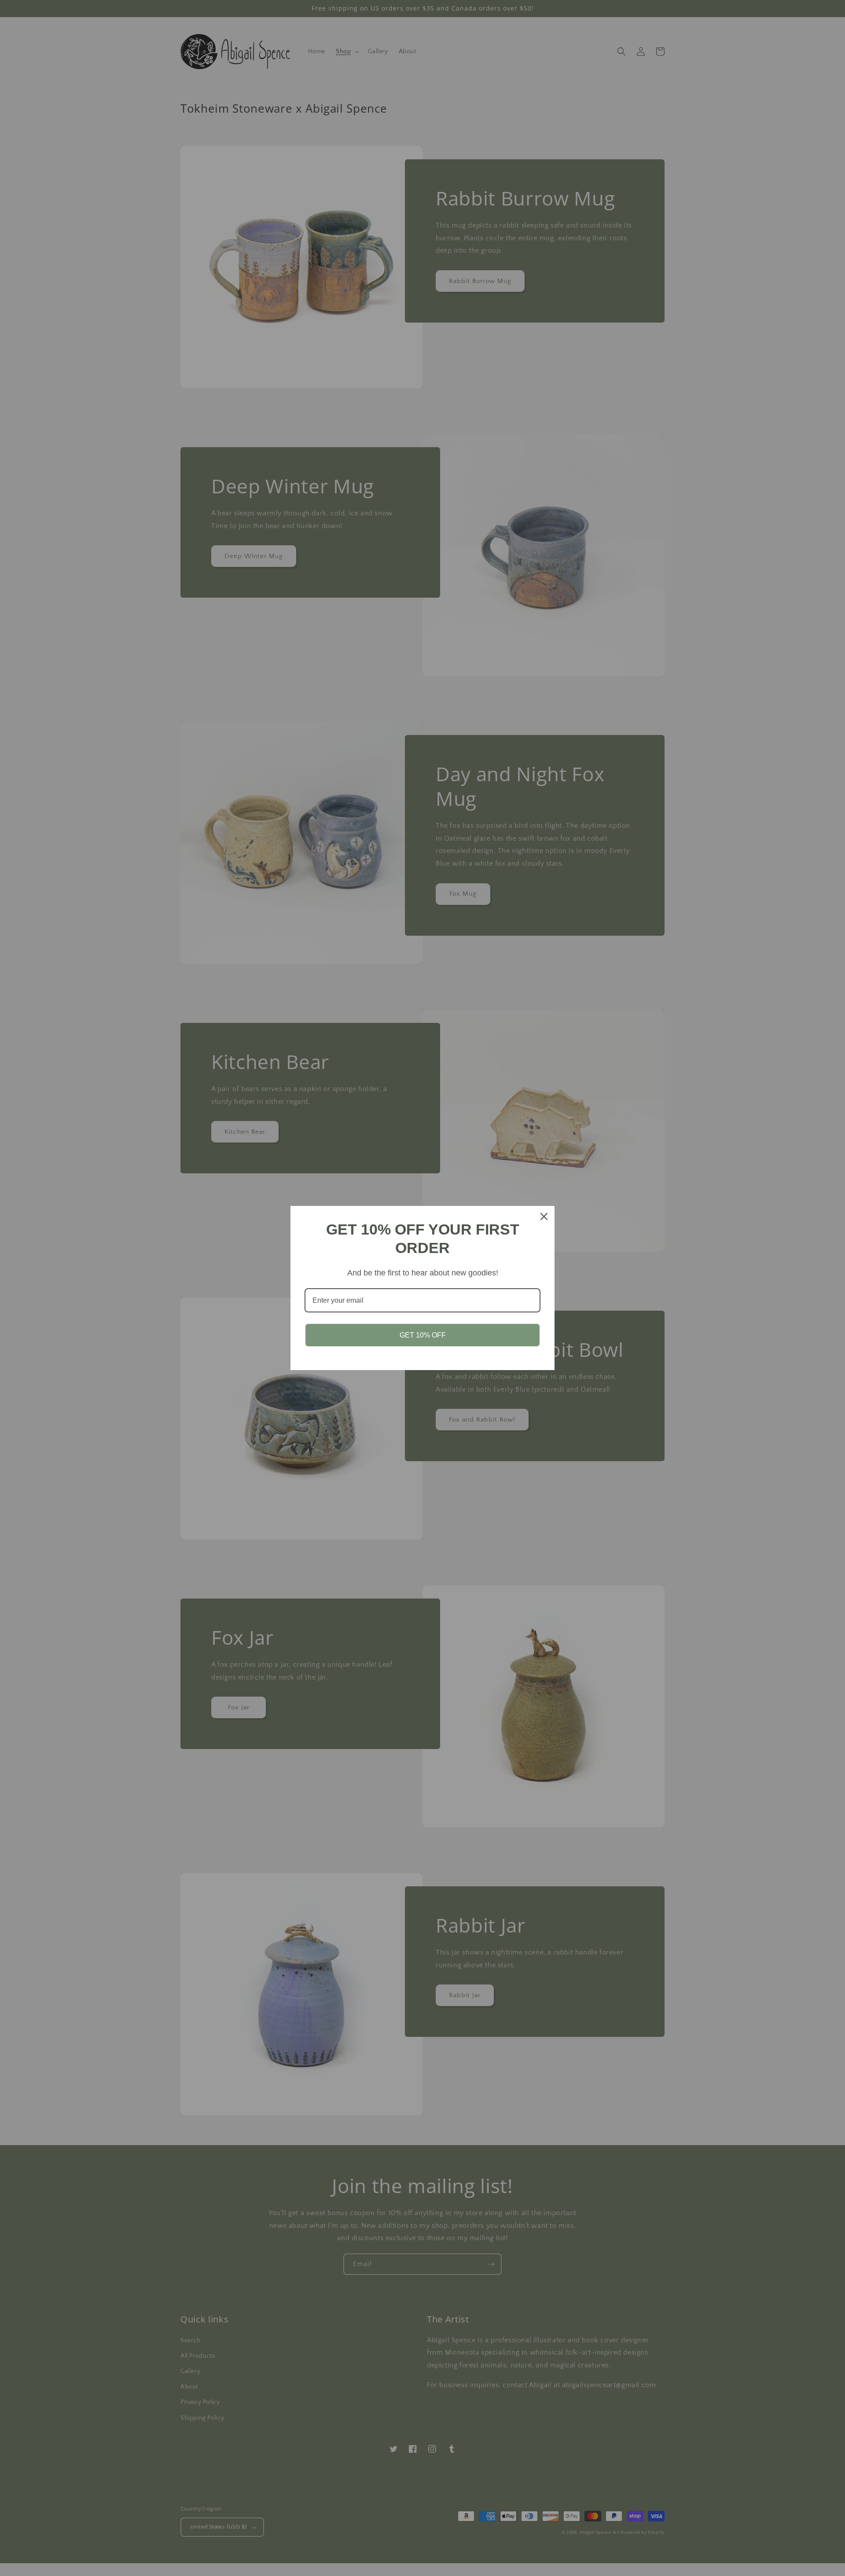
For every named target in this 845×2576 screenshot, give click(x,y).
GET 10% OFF (423, 1335)
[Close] (544, 1216)
